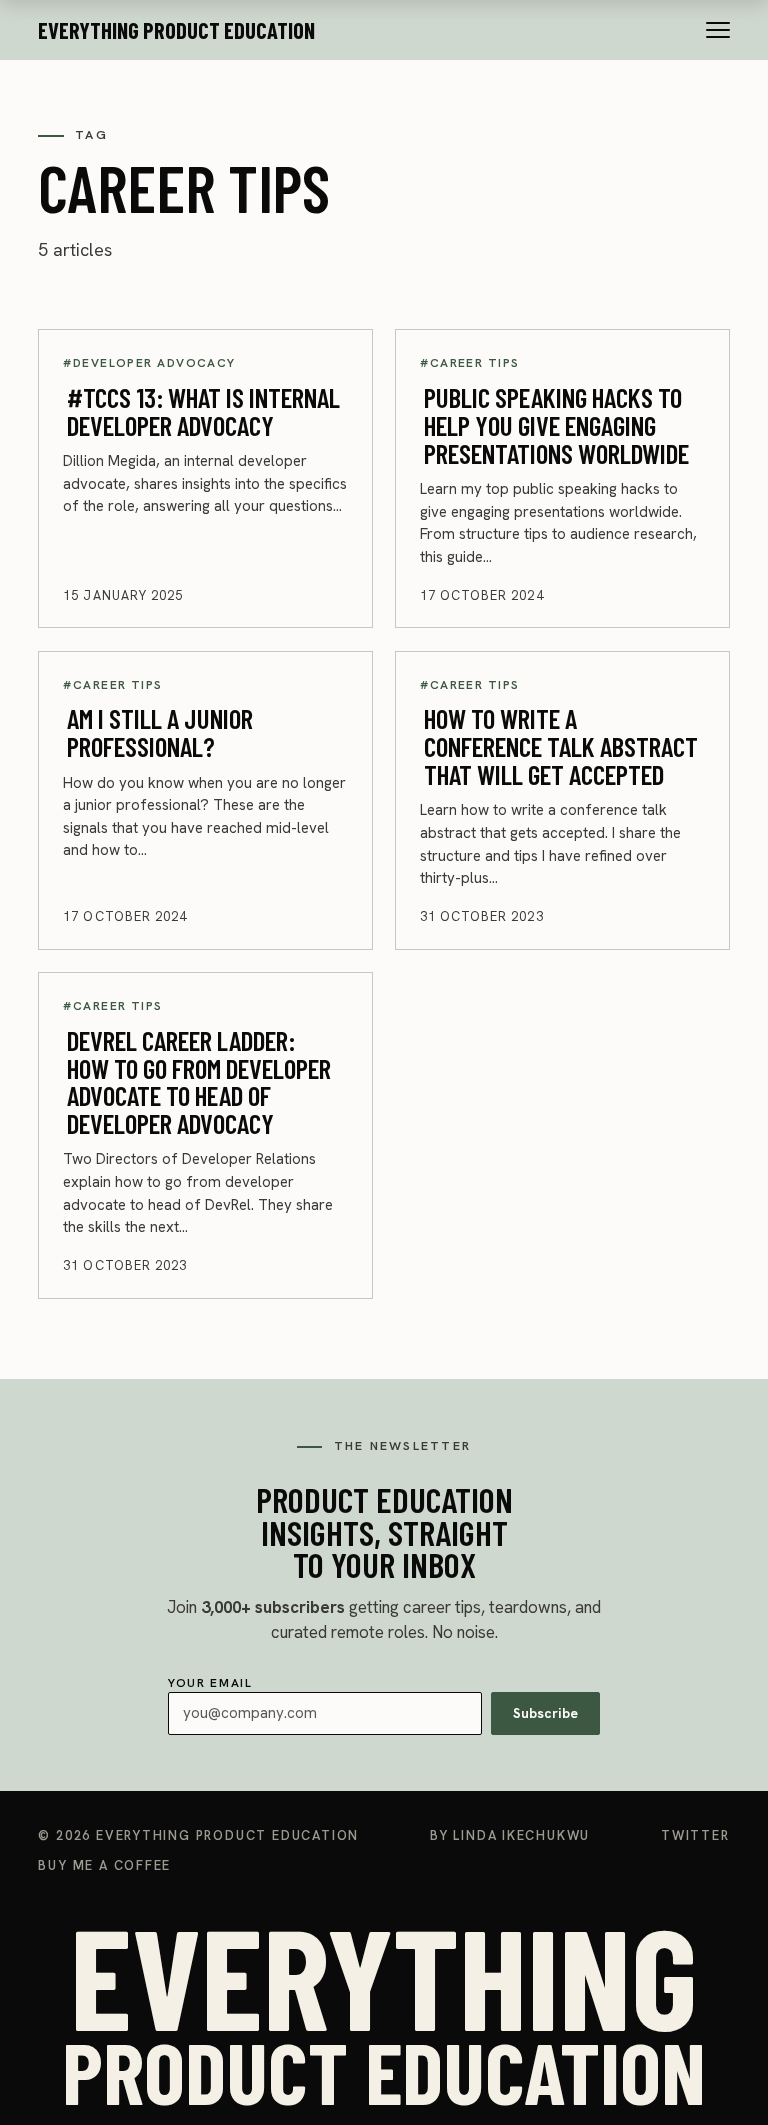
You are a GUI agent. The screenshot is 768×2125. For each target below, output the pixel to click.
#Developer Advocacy (149, 363)
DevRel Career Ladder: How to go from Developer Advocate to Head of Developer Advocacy (199, 1080)
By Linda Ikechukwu (510, 1835)
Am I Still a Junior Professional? (160, 732)
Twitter (695, 1835)
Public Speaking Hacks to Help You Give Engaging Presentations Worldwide (556, 424)
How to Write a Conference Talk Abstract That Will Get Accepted (561, 745)
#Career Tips (469, 363)
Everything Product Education (176, 30)
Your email (373, 1698)
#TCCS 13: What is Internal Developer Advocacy (203, 411)
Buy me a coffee (104, 1865)
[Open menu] (717, 30)
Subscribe (545, 1713)
